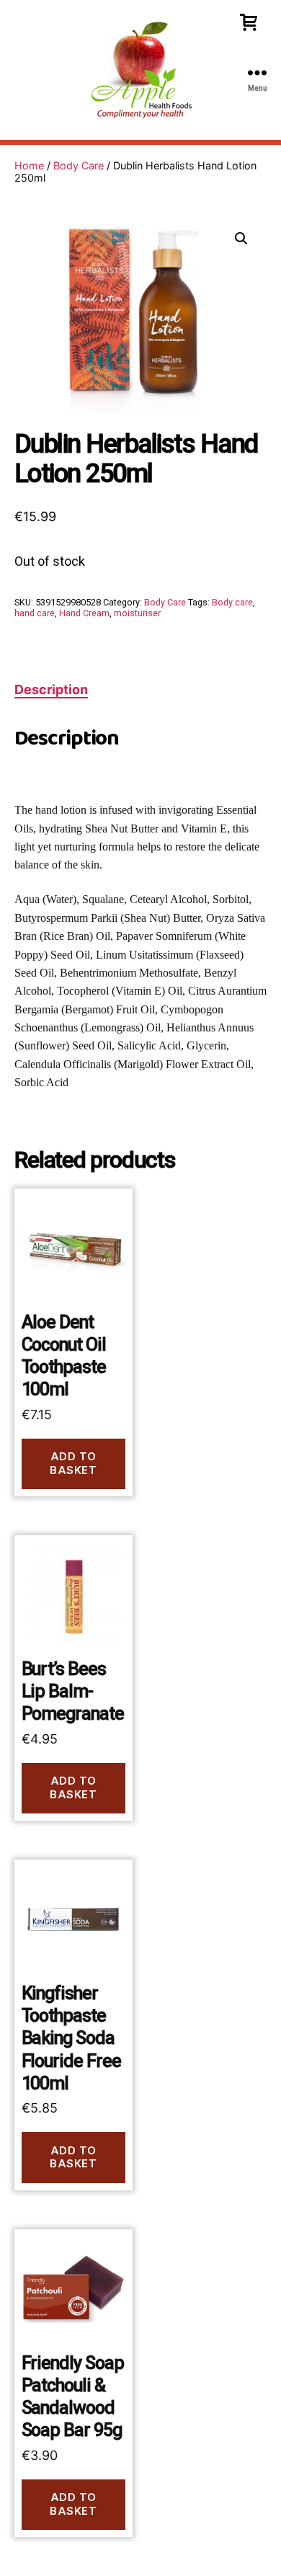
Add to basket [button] (73, 1463)
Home (29, 165)
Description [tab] (51, 689)
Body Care (79, 165)
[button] (241, 239)
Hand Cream (84, 613)
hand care (35, 613)
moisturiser (137, 613)
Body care (232, 602)
